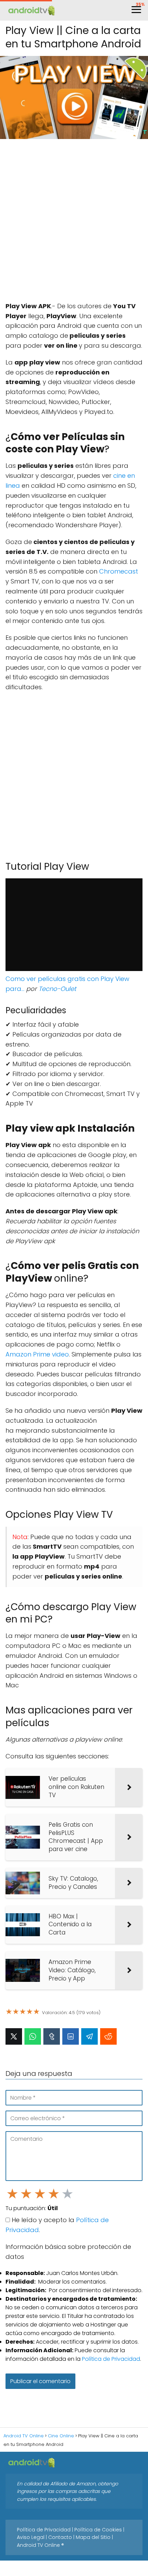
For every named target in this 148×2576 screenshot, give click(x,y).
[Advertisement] (74, 221)
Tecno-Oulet (57, 989)
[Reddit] (108, 2036)
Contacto (60, 2537)
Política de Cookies (98, 2530)
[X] (14, 2036)
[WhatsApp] (33, 2036)
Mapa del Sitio (93, 2537)
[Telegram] (89, 2036)
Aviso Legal (31, 2537)
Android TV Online (38, 2545)
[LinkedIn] (71, 2036)
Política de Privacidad (111, 2359)
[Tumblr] (52, 2036)
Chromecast (119, 571)
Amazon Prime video (37, 1354)
